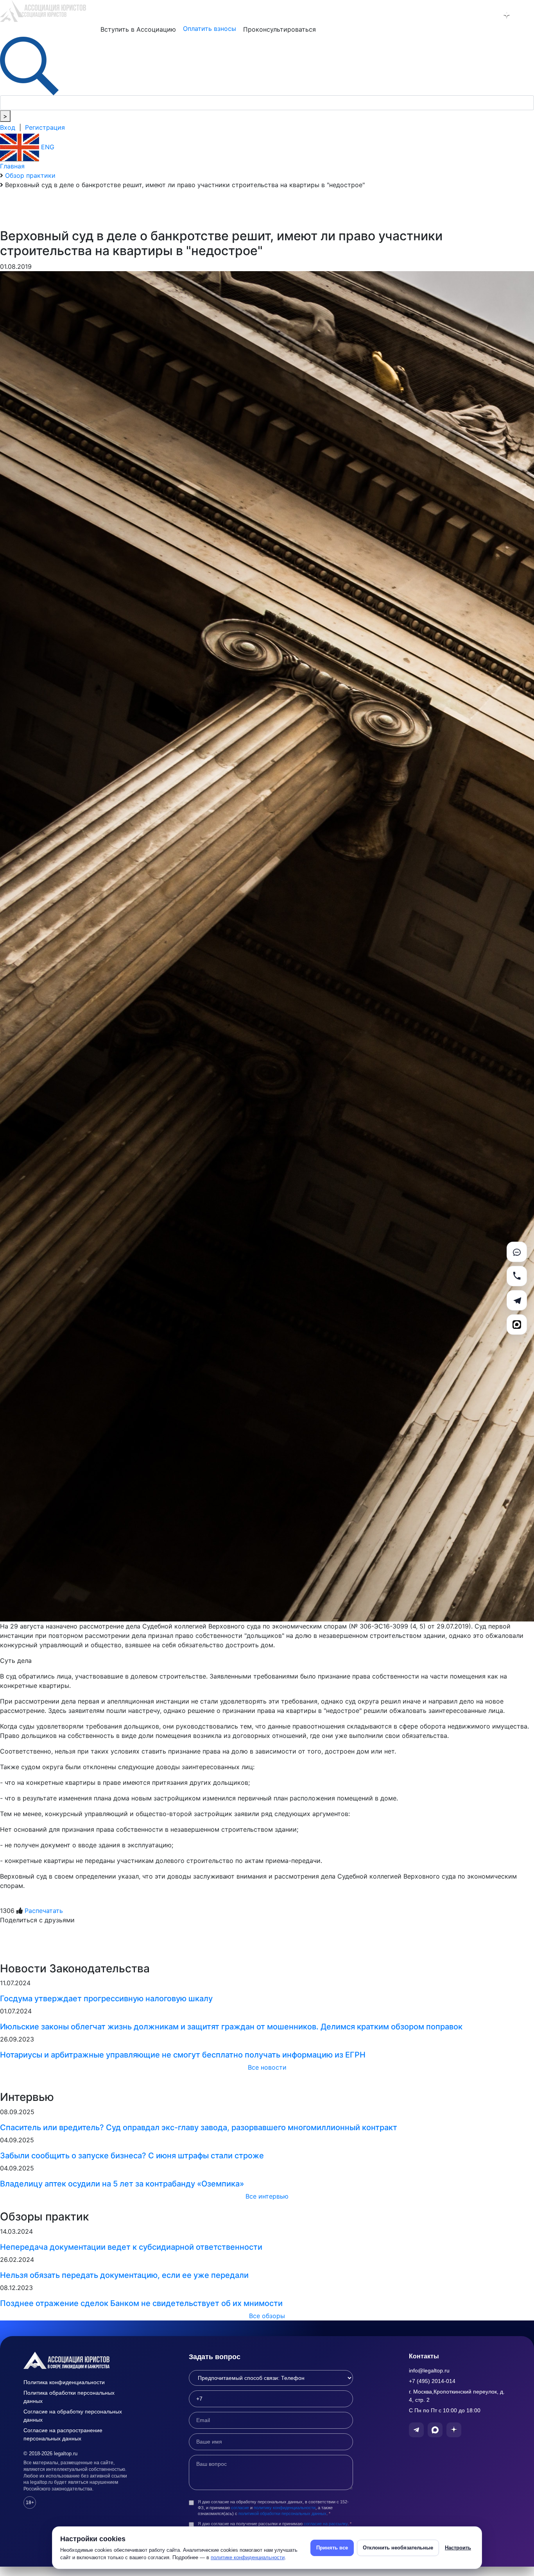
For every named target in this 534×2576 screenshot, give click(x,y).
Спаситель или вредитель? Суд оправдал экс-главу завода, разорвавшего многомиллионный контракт (199, 2127)
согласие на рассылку (326, 2524)
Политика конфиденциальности (64, 2382)
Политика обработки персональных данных (69, 2397)
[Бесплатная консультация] (517, 1252)
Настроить (458, 2548)
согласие (240, 2508)
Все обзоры (267, 2316)
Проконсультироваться (280, 29)
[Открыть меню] (527, 15)
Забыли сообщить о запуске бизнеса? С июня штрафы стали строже (132, 2156)
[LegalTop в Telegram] (466, 15)
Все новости (267, 2067)
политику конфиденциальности (285, 2508)
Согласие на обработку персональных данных (73, 2416)
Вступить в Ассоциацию (138, 29)
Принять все (332, 2548)
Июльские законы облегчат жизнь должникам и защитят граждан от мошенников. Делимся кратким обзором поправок (231, 2027)
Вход (8, 127)
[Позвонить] (517, 1276)
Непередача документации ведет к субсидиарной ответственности (131, 2247)
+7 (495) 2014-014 (432, 2381)
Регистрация (45, 127)
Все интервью (267, 2196)
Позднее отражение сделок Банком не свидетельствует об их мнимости (141, 2303)
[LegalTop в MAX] (486, 15)
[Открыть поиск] (29, 65)
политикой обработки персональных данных (282, 2513)
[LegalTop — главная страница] (78, 2360)
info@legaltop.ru (429, 2370)
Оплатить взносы (210, 29)
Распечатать (44, 1911)
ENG (47, 147)
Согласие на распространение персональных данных (63, 2434)
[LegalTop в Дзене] (507, 15)
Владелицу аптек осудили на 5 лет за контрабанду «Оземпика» (122, 2184)
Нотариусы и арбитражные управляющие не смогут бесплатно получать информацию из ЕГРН (183, 2055)
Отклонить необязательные (398, 2548)
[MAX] (517, 1325)
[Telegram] (517, 1300)
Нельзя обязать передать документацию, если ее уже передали (124, 2275)
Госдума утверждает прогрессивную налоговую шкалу (106, 1999)
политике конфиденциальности (248, 2557)
